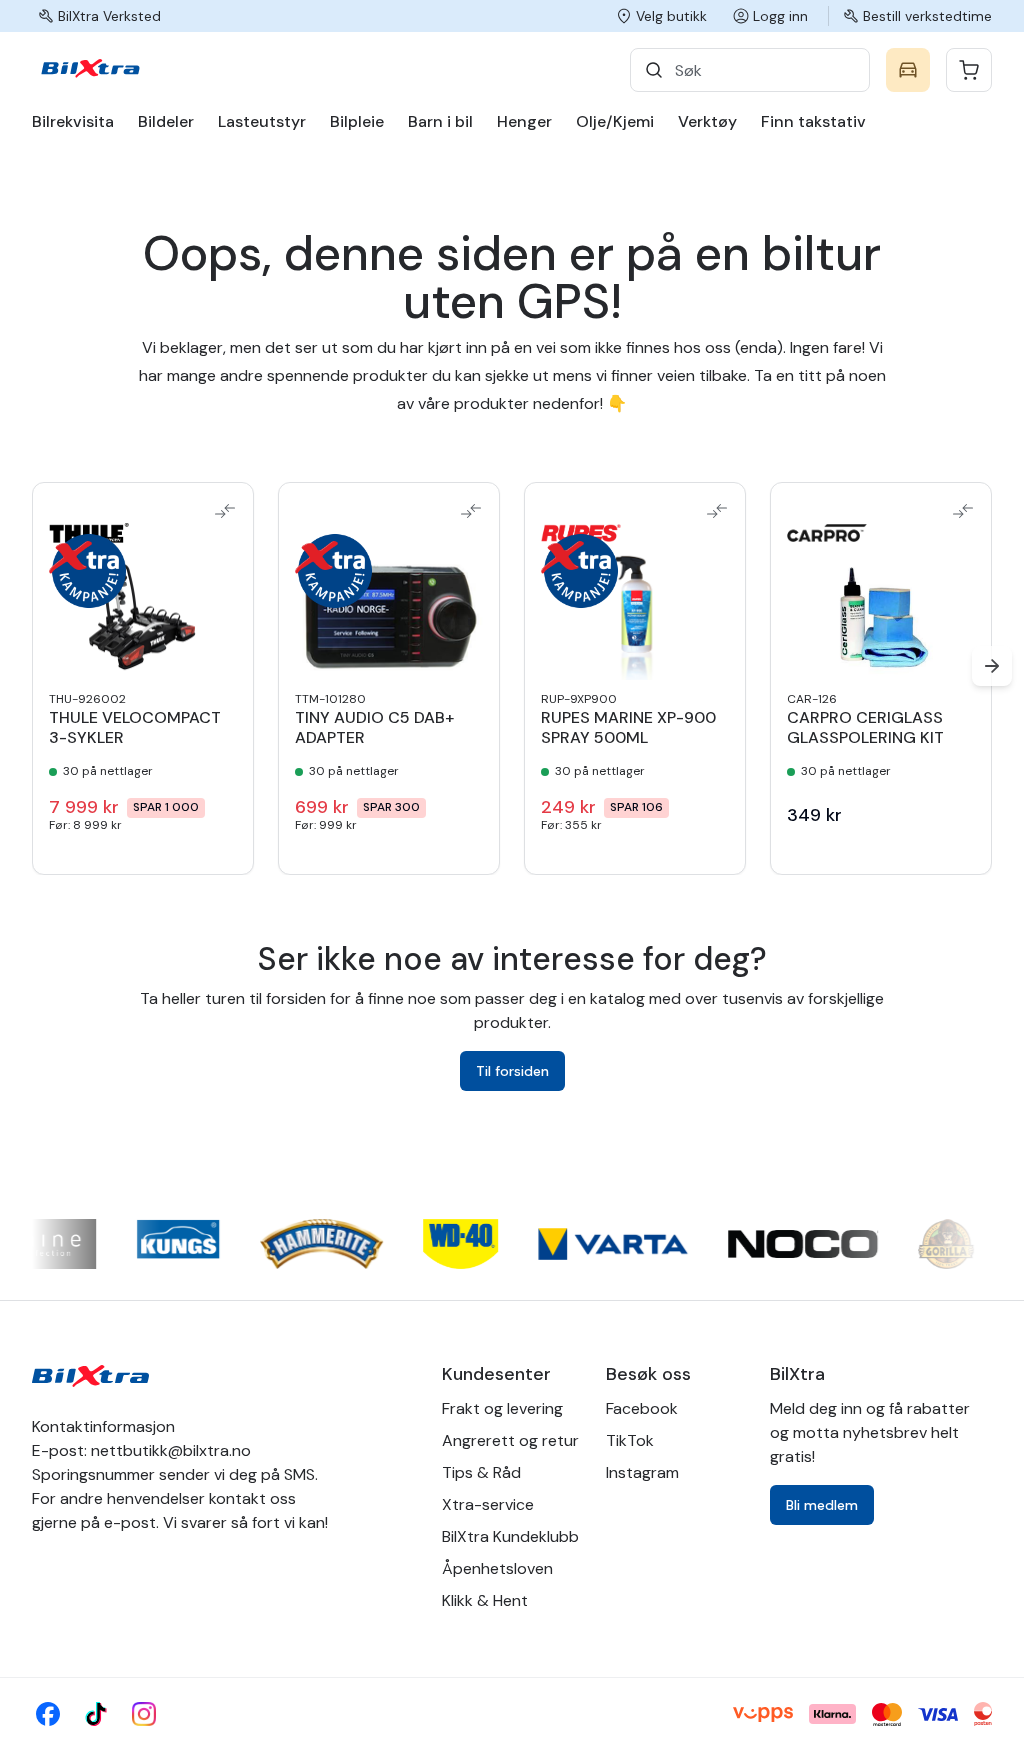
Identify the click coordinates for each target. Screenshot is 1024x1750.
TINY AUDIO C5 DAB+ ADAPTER (374, 728)
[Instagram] (144, 1714)
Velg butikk (671, 16)
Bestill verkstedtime (927, 16)
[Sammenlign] (225, 511)
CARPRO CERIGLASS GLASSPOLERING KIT (865, 728)
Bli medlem (822, 1505)
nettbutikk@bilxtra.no (171, 1450)
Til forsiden (512, 1071)
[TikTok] (96, 1714)
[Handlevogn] (969, 70)
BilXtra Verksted (109, 16)
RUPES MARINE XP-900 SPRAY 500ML (628, 728)
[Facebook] (48, 1714)
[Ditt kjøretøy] (908, 70)
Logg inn (780, 16)
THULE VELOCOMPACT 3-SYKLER (135, 728)
